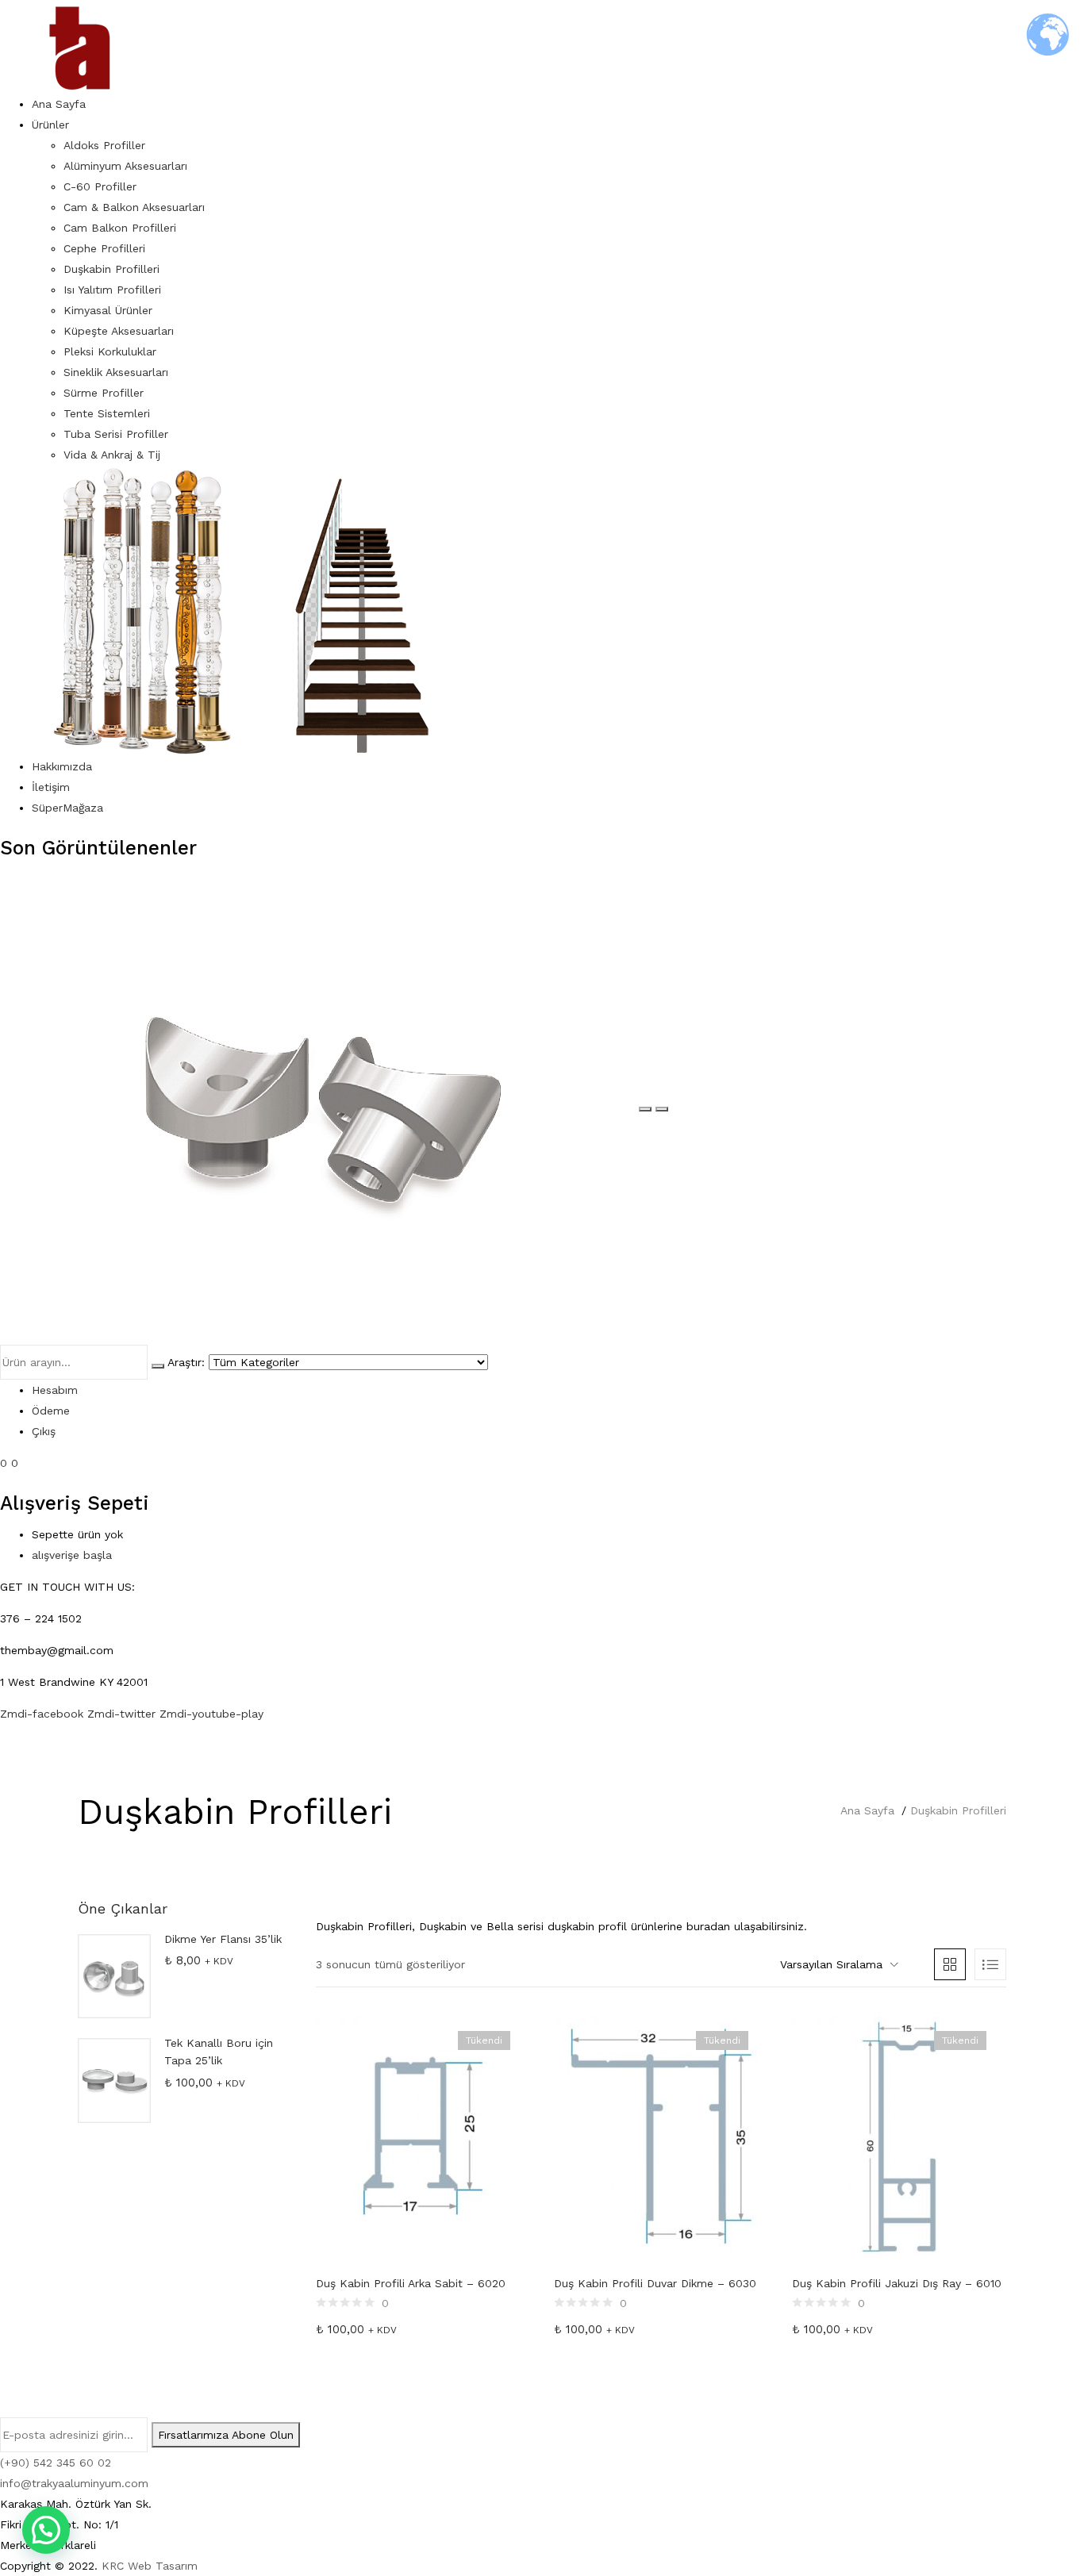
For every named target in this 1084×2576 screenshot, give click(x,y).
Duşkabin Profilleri (111, 269)
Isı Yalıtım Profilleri (112, 290)
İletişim (51, 787)
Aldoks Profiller (104, 145)
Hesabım (55, 1390)
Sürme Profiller (104, 393)
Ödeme (51, 1411)
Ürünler (50, 125)
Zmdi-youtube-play (211, 1714)
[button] (839, 1964)
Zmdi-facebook (44, 1714)
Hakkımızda (62, 766)
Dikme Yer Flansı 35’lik (223, 1939)
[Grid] (950, 1964)
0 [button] (15, 1463)
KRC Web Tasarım (150, 2566)
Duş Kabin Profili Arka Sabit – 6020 (411, 2283)
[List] (990, 1964)
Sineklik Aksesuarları (116, 372)
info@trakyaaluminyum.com (74, 2483)
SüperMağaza (67, 808)
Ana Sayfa (59, 104)
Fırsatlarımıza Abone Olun (226, 2435)
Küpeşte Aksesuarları (119, 331)
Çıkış (44, 1431)
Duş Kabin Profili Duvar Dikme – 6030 (655, 2283)
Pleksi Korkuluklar (110, 351)
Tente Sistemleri (107, 413)
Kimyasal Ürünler (108, 310)
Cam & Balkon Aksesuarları (134, 207)
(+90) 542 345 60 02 (56, 2463)
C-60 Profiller (100, 186)
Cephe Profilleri (104, 248)
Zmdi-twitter (123, 1714)
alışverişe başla (72, 1555)
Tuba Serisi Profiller (116, 434)
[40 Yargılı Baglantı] (319, 1105)
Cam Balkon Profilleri (120, 228)
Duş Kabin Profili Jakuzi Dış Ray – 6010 (897, 2283)
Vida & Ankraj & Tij (112, 455)
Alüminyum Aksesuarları (125, 166)
